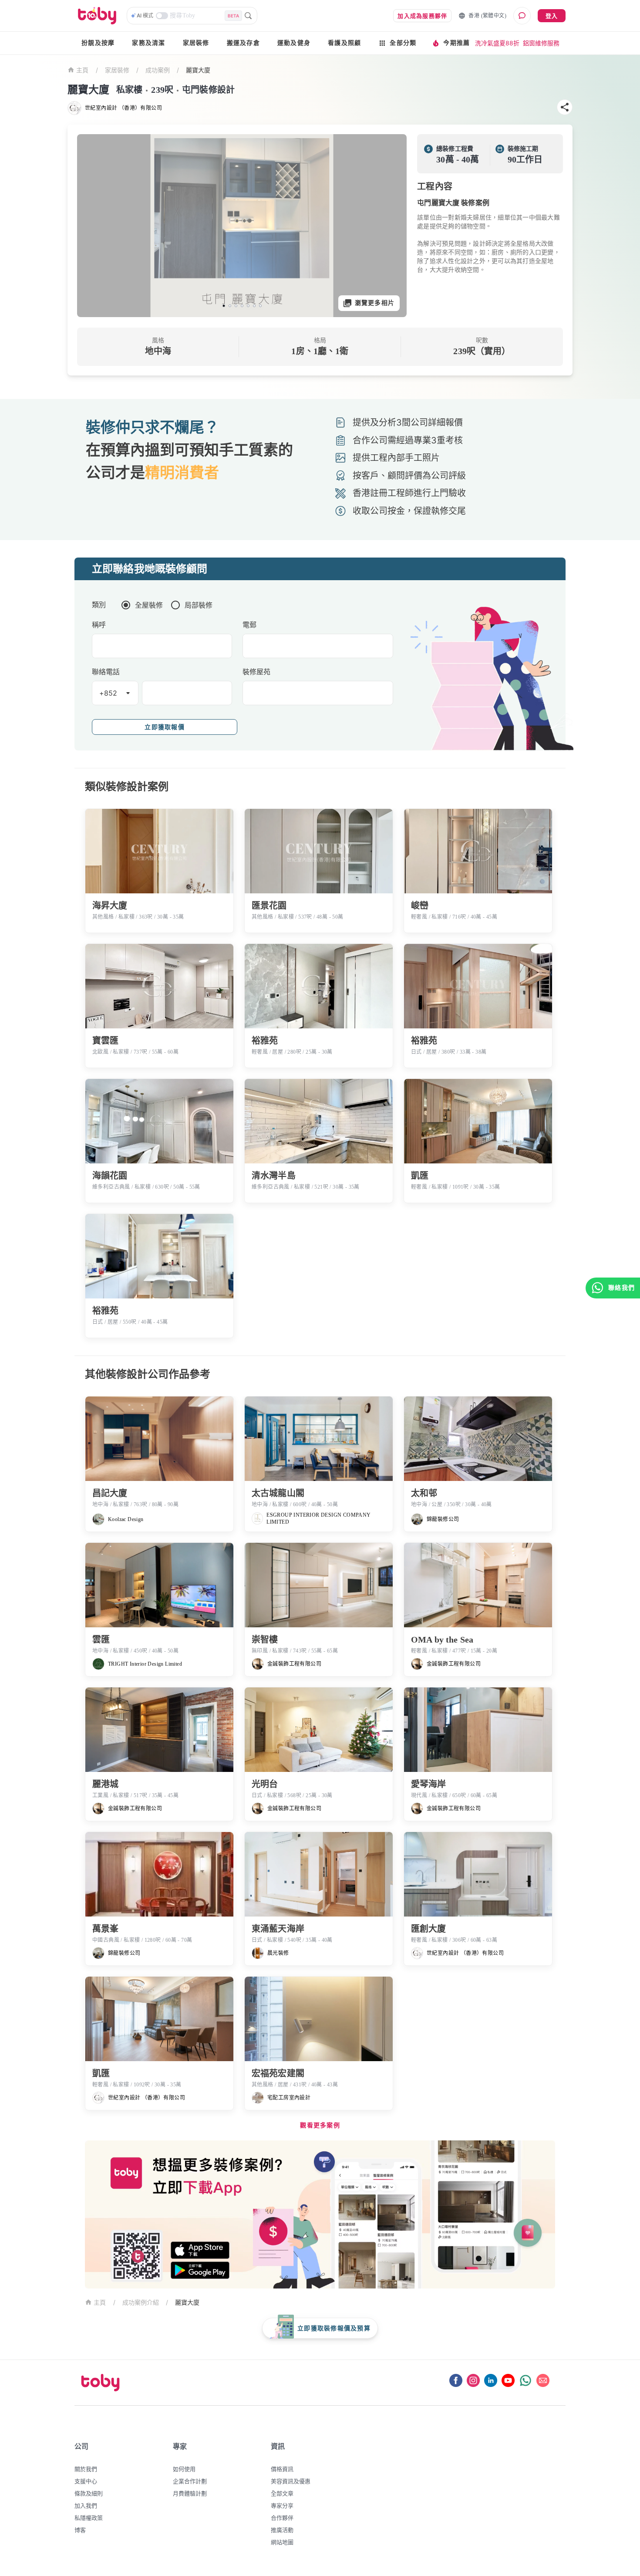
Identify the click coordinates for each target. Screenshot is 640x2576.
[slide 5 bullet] (248, 306)
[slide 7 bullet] (260, 306)
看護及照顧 (344, 43)
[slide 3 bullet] (236, 306)
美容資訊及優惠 (291, 2481)
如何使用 (184, 2469)
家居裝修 (196, 43)
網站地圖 (282, 2542)
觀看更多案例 (320, 2125)
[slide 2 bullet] (230, 306)
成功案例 (158, 70)
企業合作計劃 (190, 2481)
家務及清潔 (148, 43)
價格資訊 (282, 2469)
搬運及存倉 (243, 43)
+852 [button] (108, 693)
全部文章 (282, 2493)
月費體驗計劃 (190, 2493)
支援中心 (86, 2481)
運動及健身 (294, 43)
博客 (80, 2530)
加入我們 (86, 2505)
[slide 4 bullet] (242, 306)
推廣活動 (282, 2530)
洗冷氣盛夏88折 (497, 43)
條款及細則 (89, 2493)
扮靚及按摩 (98, 43)
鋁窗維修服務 (541, 43)
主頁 (83, 70)
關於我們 (86, 2469)
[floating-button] (93, 226)
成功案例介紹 (141, 2302)
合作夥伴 (282, 2518)
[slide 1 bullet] (224, 306)
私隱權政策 (89, 2518)
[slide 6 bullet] (254, 306)
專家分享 (282, 2505)
